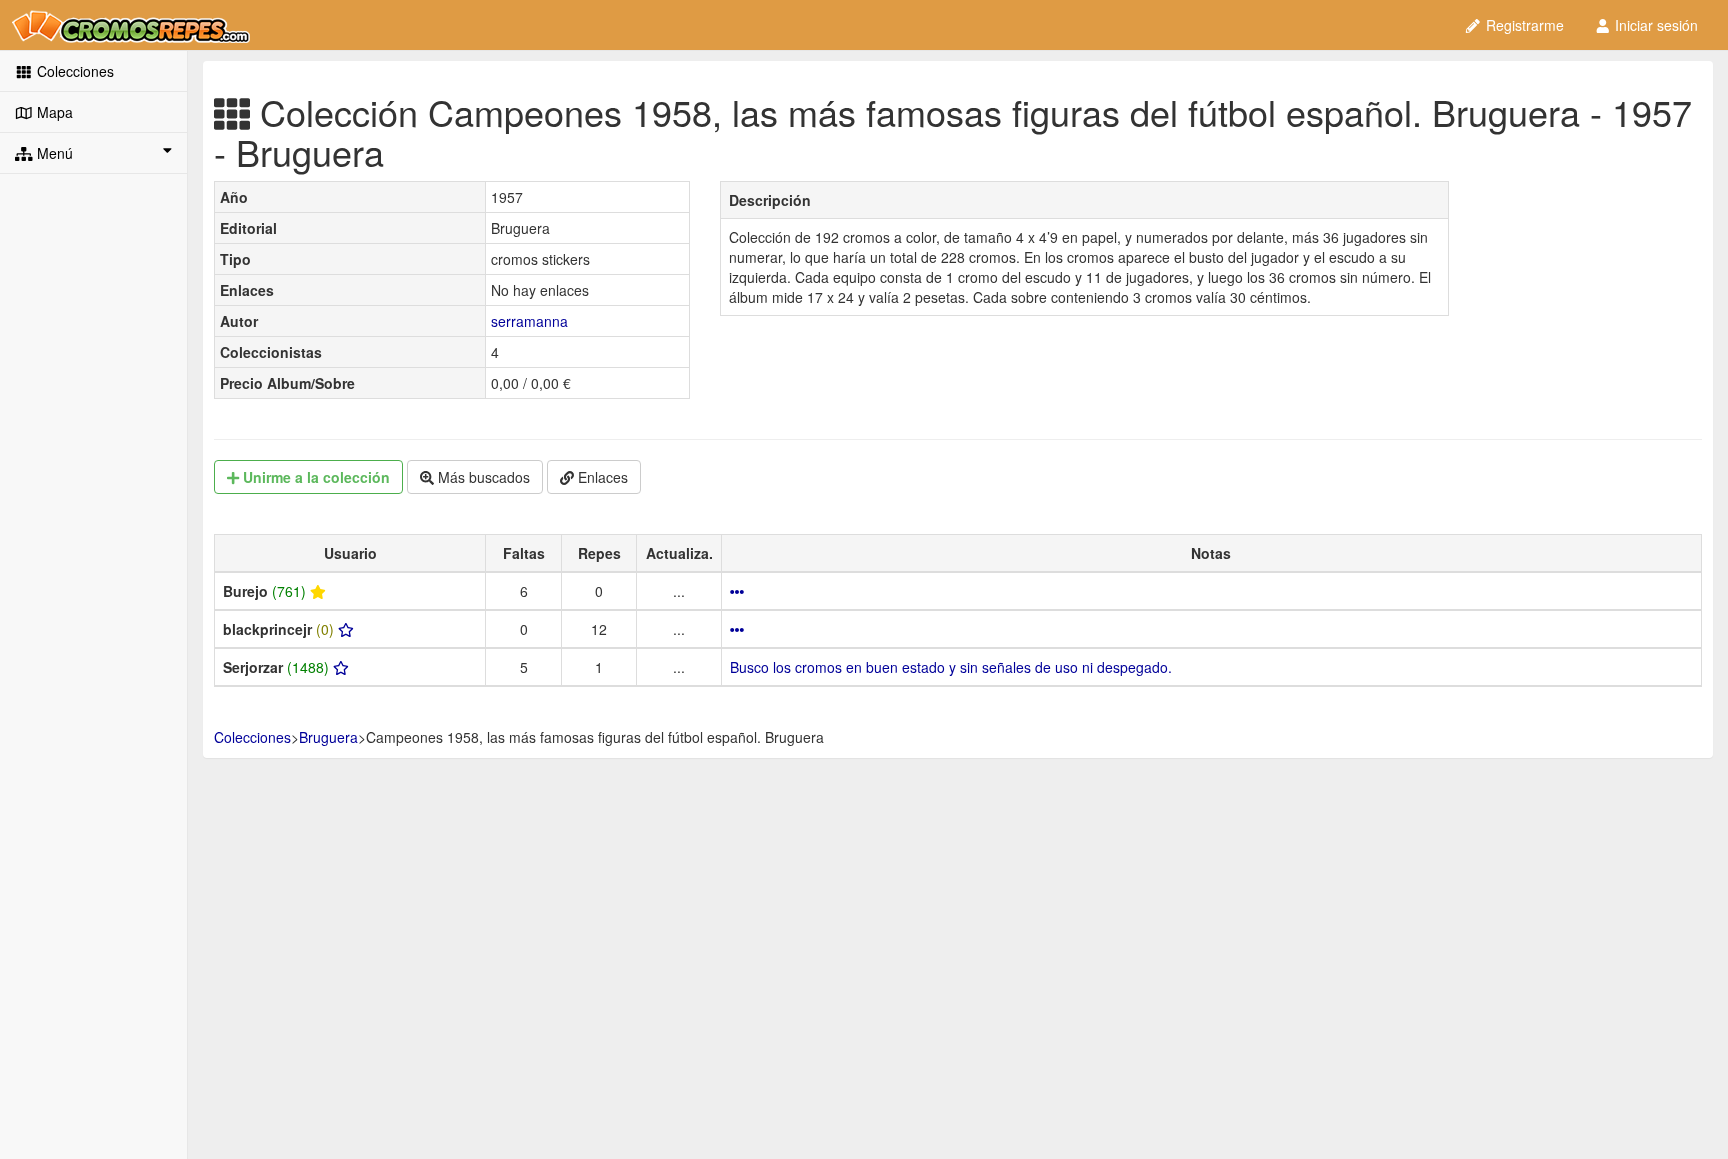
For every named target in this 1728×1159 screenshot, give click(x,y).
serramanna (529, 321)
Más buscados (482, 477)
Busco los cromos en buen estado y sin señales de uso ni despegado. (951, 667)
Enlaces (601, 477)
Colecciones (73, 71)
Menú (53, 153)
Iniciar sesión (1654, 25)
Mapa (53, 112)
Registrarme (1523, 25)
